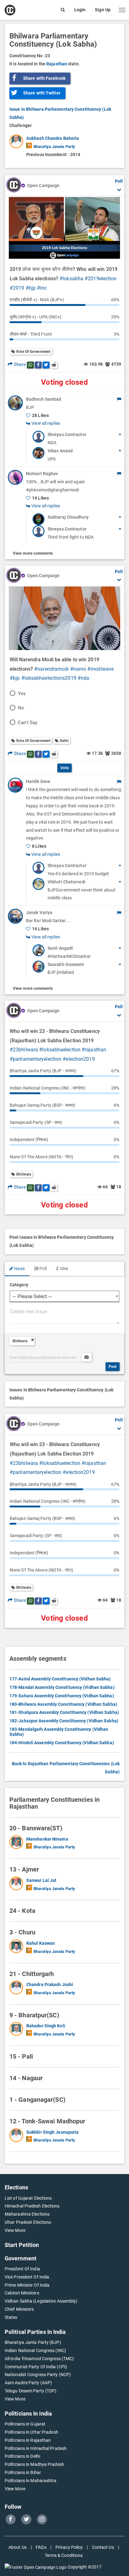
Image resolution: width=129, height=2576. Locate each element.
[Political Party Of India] (29, 145)
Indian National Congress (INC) (35, 2350)
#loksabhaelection (60, 1050)
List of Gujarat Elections (28, 2198)
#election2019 (79, 1059)
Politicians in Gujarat (25, 2424)
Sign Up (103, 10)
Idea (63, 1268)
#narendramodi (51, 669)
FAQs (41, 2547)
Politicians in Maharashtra (31, 2481)
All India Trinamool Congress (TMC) (39, 2359)
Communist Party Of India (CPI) (36, 2367)
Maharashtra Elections (27, 2214)
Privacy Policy (69, 2547)
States (11, 2317)
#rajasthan (94, 1050)
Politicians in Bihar (23, 2472)
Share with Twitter (42, 93)
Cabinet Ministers (22, 2293)
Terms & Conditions (64, 2555)
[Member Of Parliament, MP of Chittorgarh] (18, 1989)
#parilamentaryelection (36, 1059)
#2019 (17, 288)
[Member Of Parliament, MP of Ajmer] (18, 1885)
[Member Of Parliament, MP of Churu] (18, 1948)
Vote (64, 768)
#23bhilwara (24, 1050)
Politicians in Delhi (22, 2456)
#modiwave (101, 669)
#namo (78, 669)
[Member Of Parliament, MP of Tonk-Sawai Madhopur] (18, 2137)
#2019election (101, 279)
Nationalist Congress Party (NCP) (38, 2375)
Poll (43, 1268)
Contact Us (103, 2547)
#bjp (31, 288)
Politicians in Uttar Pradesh (31, 2432)
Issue (19, 1268)
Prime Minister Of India (27, 2285)
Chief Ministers (19, 2309)
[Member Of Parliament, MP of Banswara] (18, 1843)
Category (19, 1285)
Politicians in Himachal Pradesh (36, 2448)
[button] (122, 10)
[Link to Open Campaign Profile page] (14, 185)
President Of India (22, 2269)
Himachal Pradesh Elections (32, 2206)
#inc (42, 288)
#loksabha (71, 279)
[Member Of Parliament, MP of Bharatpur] (18, 2030)
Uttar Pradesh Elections (28, 2222)
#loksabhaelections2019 (49, 678)
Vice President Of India (27, 2277)
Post (113, 1367)
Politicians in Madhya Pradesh (34, 2464)
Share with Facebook (44, 78)
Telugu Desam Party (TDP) (31, 2391)
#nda (83, 678)
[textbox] (64, 1315)
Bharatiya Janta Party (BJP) (33, 2342)
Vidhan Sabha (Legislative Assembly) (41, 2301)
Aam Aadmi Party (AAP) (28, 2383)
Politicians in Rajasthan (28, 2440)
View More (15, 2230)
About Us (18, 2547)
